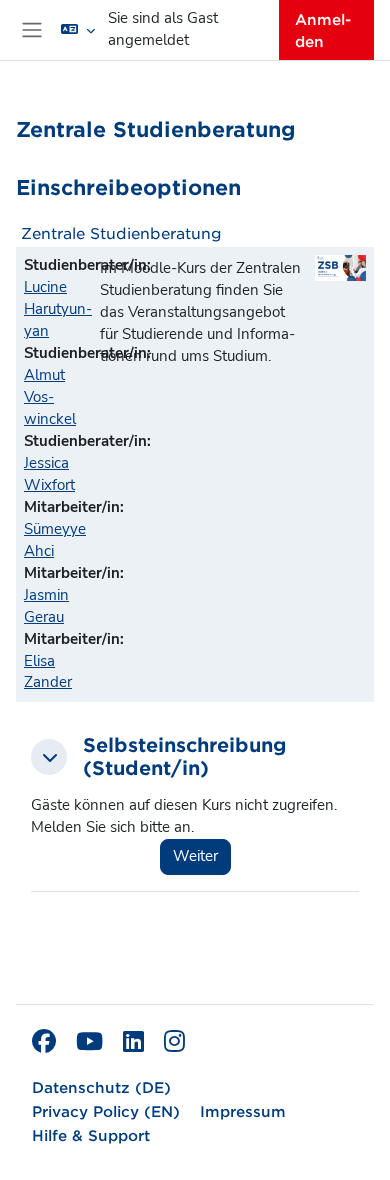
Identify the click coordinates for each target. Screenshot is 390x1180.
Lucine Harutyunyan (58, 309)
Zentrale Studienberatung (121, 232)
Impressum (243, 1110)
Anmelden (323, 29)
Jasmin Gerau (46, 606)
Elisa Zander (48, 672)
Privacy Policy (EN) (106, 1110)
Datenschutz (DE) (101, 1086)
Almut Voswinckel (50, 397)
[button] (78, 30)
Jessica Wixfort (49, 474)
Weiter (195, 856)
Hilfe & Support (91, 1134)
